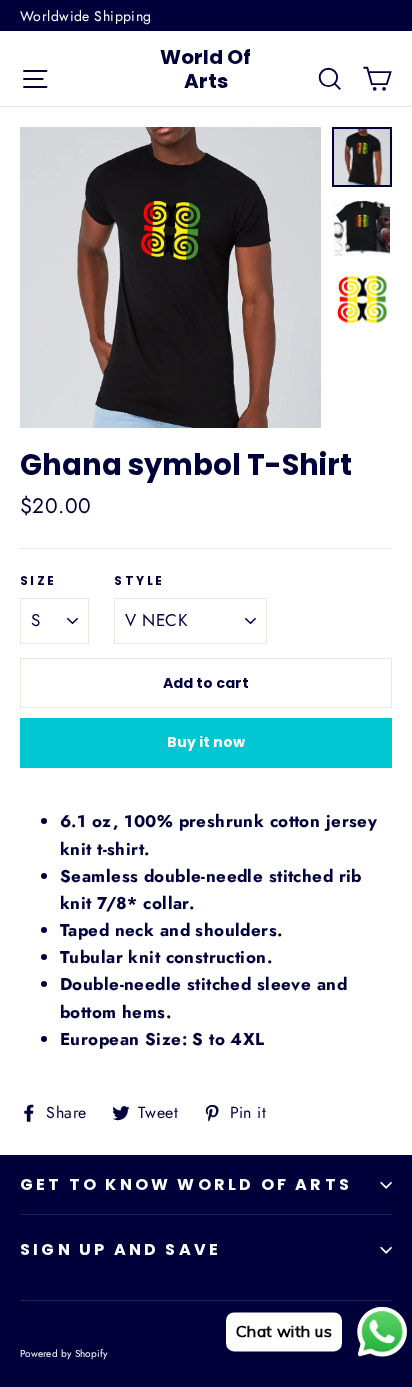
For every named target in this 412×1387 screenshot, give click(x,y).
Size (38, 581)
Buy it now (206, 742)
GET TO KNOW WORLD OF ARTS (186, 1184)
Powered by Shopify (64, 1353)
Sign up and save (120, 1249)
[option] (170, 277)
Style (139, 581)
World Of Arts (205, 69)
